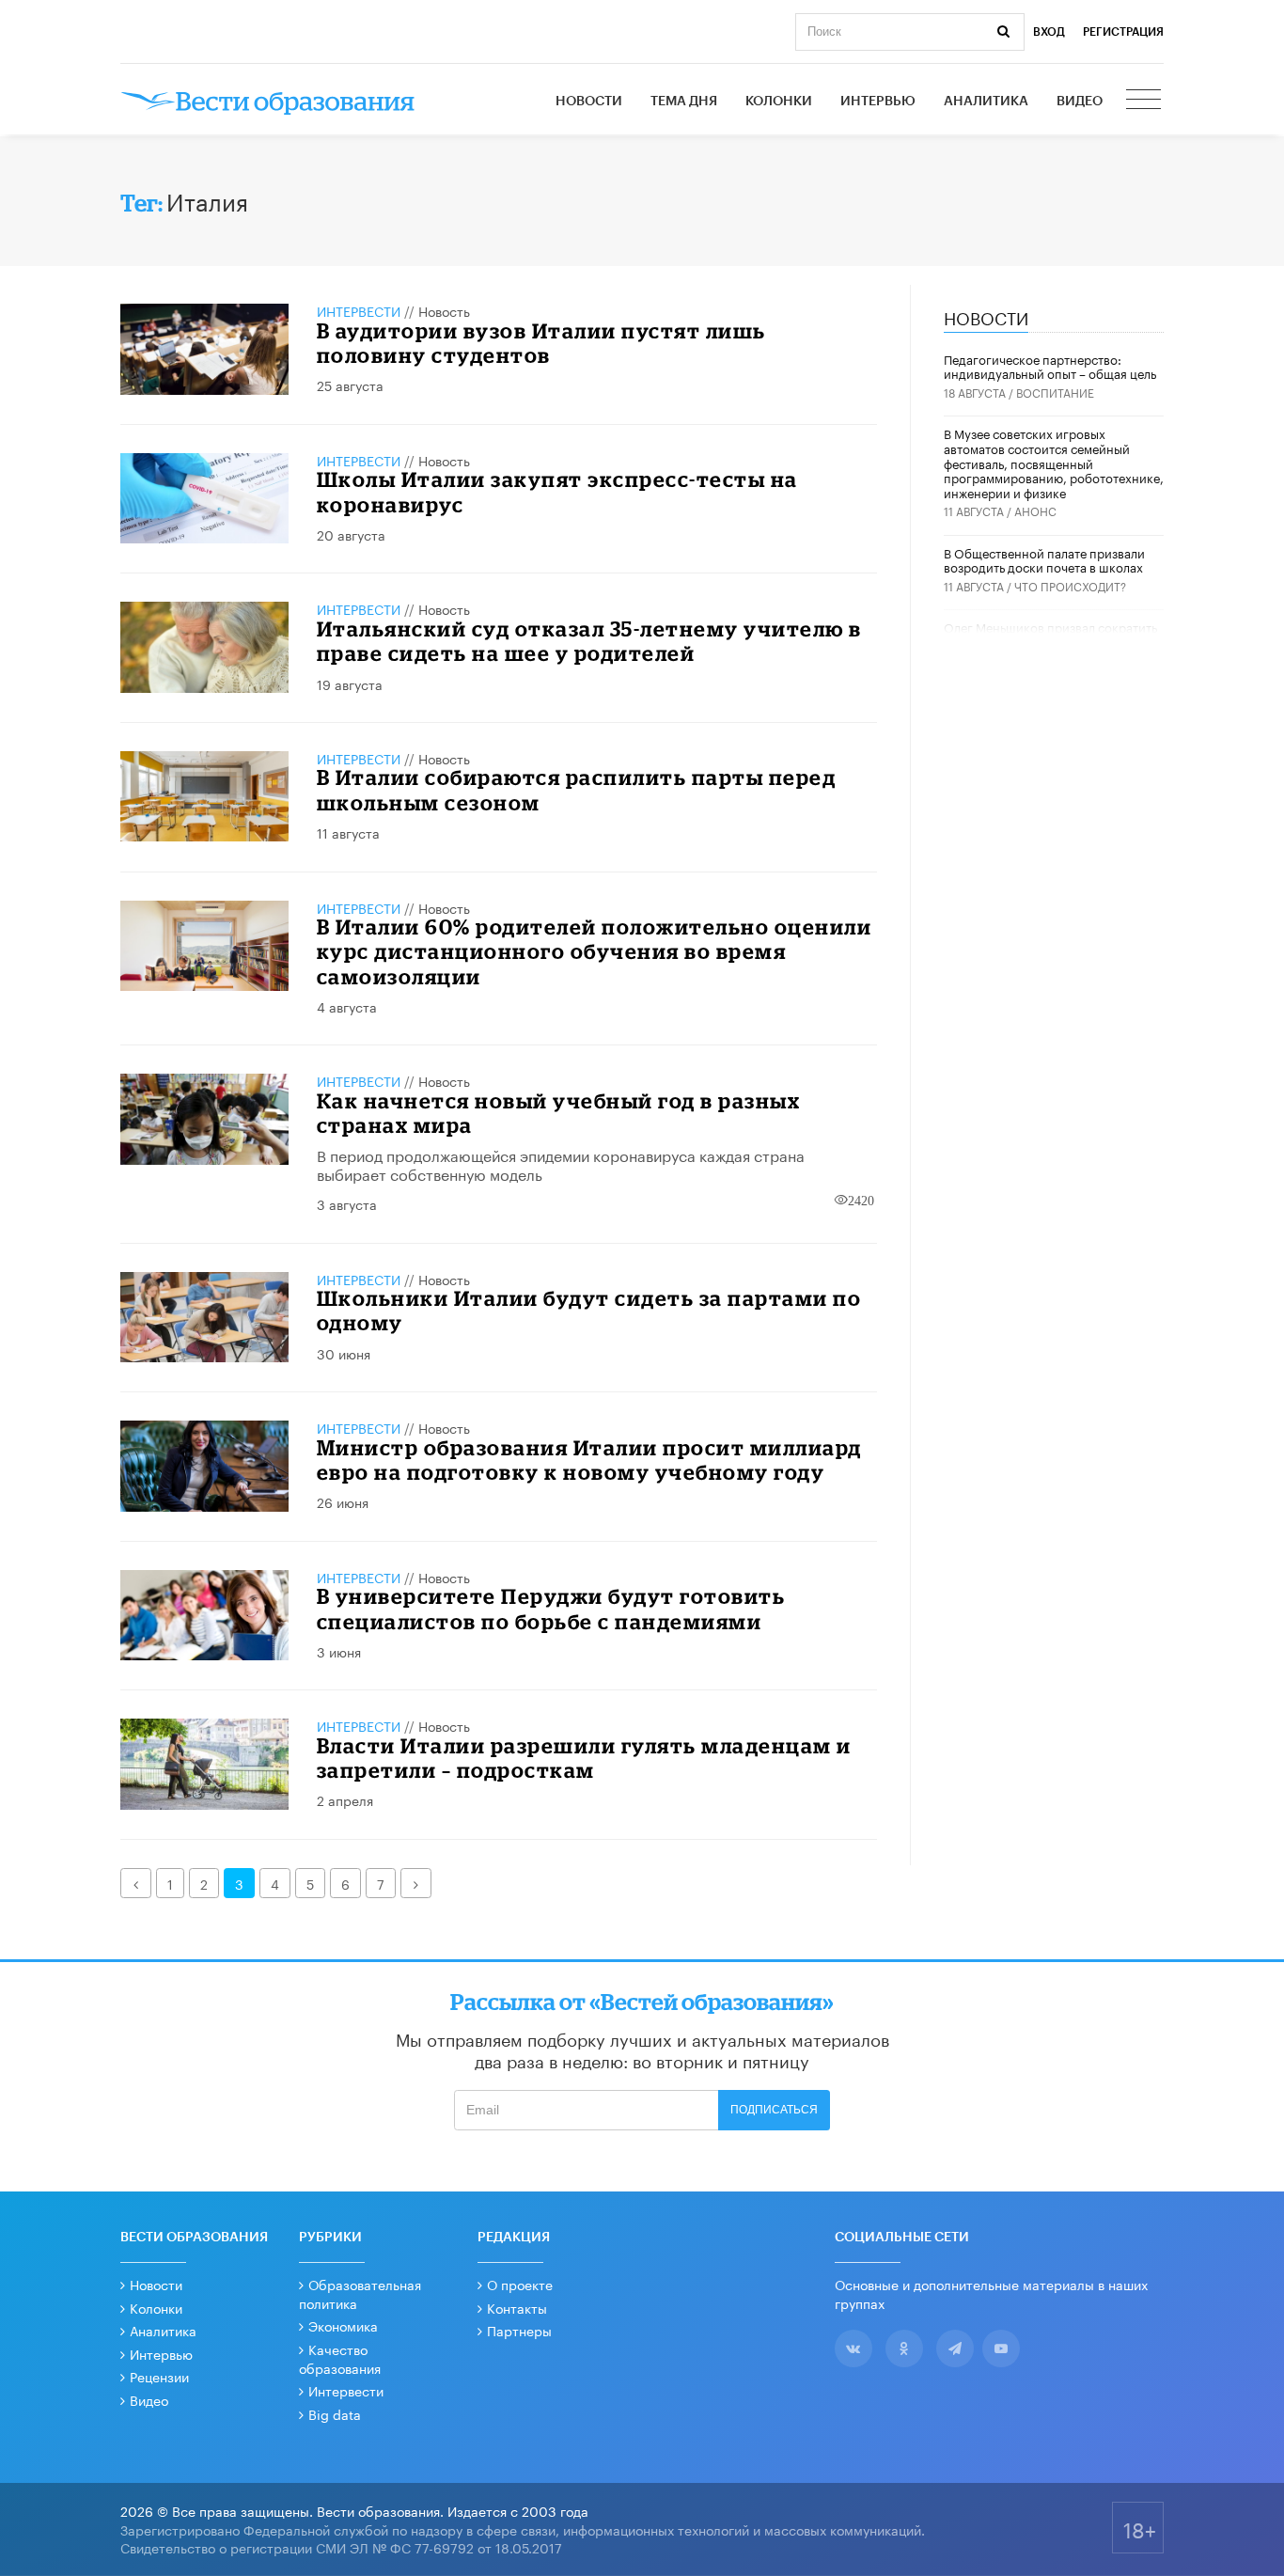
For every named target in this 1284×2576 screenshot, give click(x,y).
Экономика (343, 2325)
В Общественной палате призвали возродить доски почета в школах (1044, 559)
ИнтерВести (359, 310)
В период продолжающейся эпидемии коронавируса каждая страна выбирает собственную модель (561, 1164)
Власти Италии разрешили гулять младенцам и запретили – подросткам (584, 1758)
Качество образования (340, 2358)
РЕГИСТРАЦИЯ (1123, 32)
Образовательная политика (360, 2293)
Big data (335, 2413)
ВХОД (1049, 32)
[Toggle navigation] (1145, 102)
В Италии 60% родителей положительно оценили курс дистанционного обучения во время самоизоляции (595, 951)
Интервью (878, 102)
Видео (1080, 102)
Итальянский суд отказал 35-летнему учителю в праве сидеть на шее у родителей (589, 641)
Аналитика (986, 102)
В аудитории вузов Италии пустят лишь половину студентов (541, 343)
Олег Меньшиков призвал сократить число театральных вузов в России (1050, 634)
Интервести (346, 2390)
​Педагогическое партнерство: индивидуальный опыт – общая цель (1050, 366)
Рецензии (159, 2376)
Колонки (779, 102)
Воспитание (1055, 392)
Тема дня (684, 102)
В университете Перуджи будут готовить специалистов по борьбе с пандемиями (551, 1608)
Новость (444, 310)
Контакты (517, 2307)
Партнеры (519, 2330)
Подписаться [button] (774, 2110)
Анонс (1035, 510)
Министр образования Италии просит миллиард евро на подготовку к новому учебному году (589, 1460)
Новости (589, 102)
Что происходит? (1070, 585)
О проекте (520, 2284)
